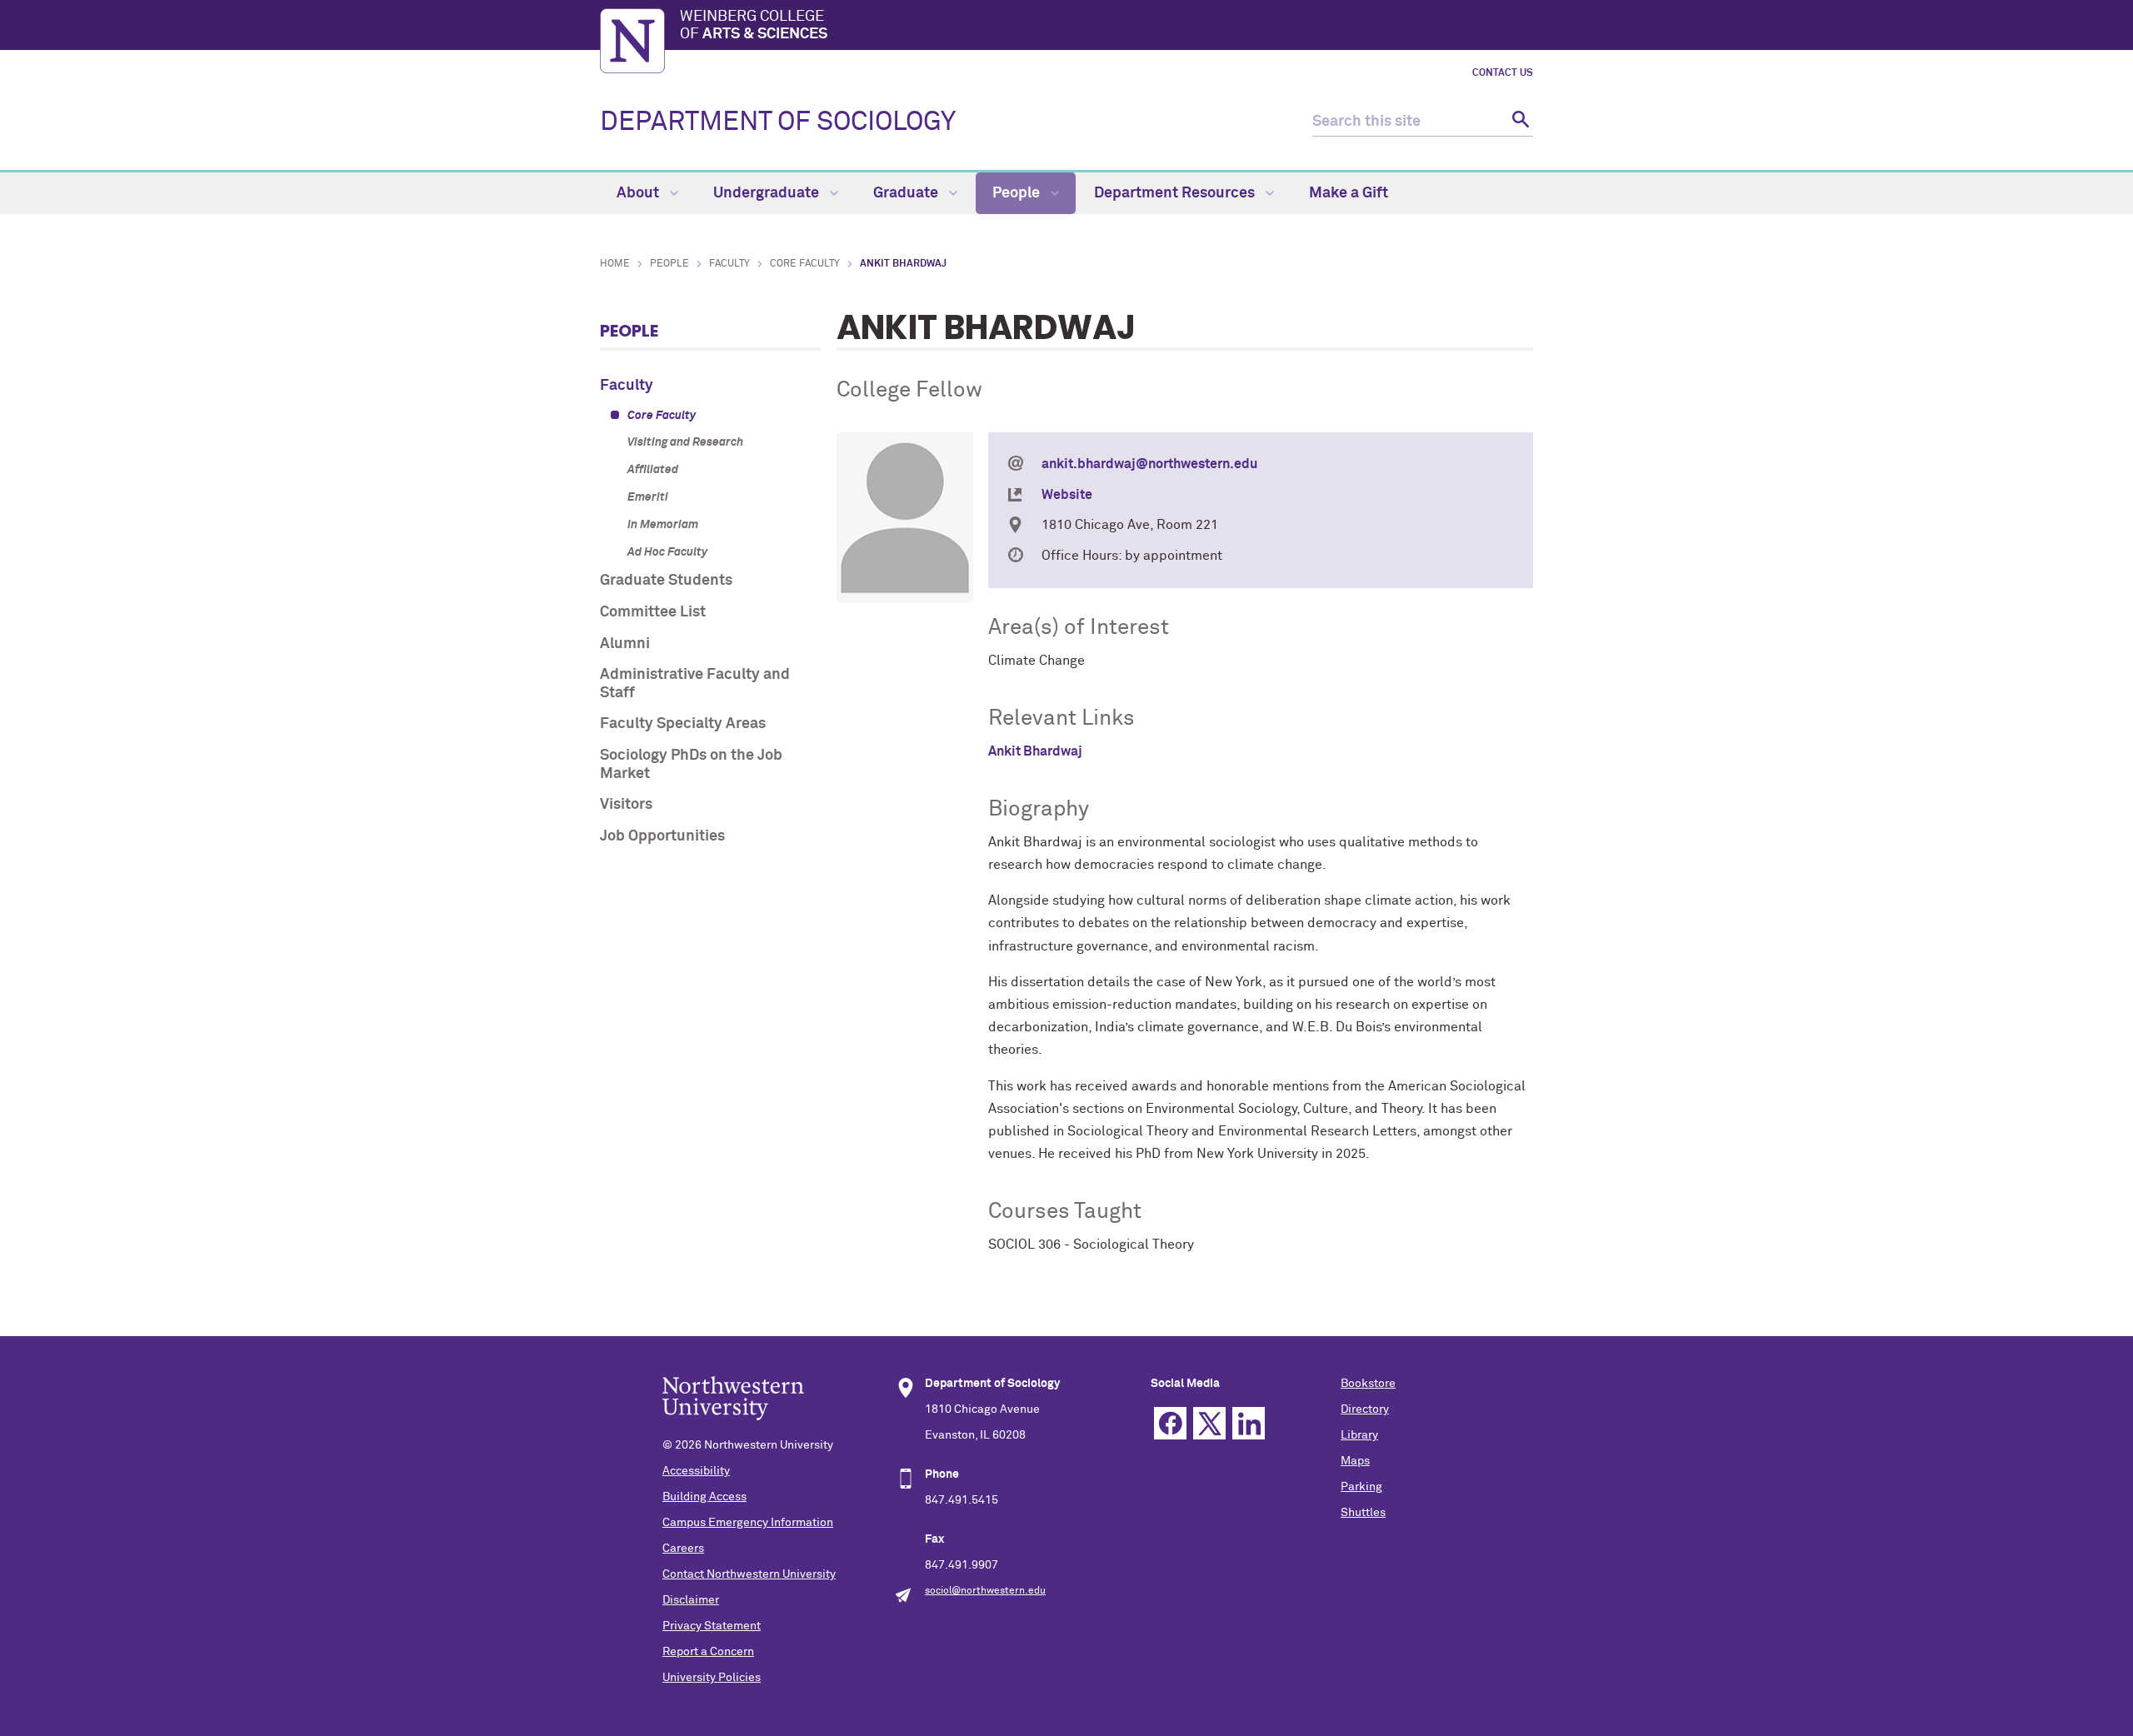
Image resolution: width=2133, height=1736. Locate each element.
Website (1067, 495)
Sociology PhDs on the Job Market (691, 765)
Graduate (907, 193)
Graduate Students (666, 581)
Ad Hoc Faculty (667, 552)
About (639, 193)
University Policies (712, 1678)
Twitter (1209, 1423)
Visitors (626, 805)
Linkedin (1249, 1423)
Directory (1365, 1409)
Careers (683, 1549)
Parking (1361, 1487)
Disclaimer (691, 1600)
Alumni (625, 644)
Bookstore (1368, 1384)
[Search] (1519, 122)
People (1018, 193)
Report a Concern (708, 1652)
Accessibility (696, 1471)
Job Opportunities (662, 836)
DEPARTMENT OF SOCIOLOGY (778, 122)
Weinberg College (754, 26)
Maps (1355, 1461)
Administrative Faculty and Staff (695, 684)
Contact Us (1503, 73)
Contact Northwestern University (749, 1574)
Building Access (704, 1497)
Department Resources (1176, 193)
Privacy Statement (712, 1626)
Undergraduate (768, 193)
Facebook (1170, 1423)
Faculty (729, 264)
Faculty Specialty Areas (683, 724)
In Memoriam (663, 525)
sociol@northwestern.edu (985, 1591)
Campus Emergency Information (748, 1523)
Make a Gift (1349, 193)
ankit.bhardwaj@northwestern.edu (1149, 464)
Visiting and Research (685, 442)
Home (615, 264)
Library (1359, 1435)
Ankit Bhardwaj (1035, 751)
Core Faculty (805, 264)
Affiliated (653, 470)
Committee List (653, 612)
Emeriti (648, 497)
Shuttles (1363, 1513)
